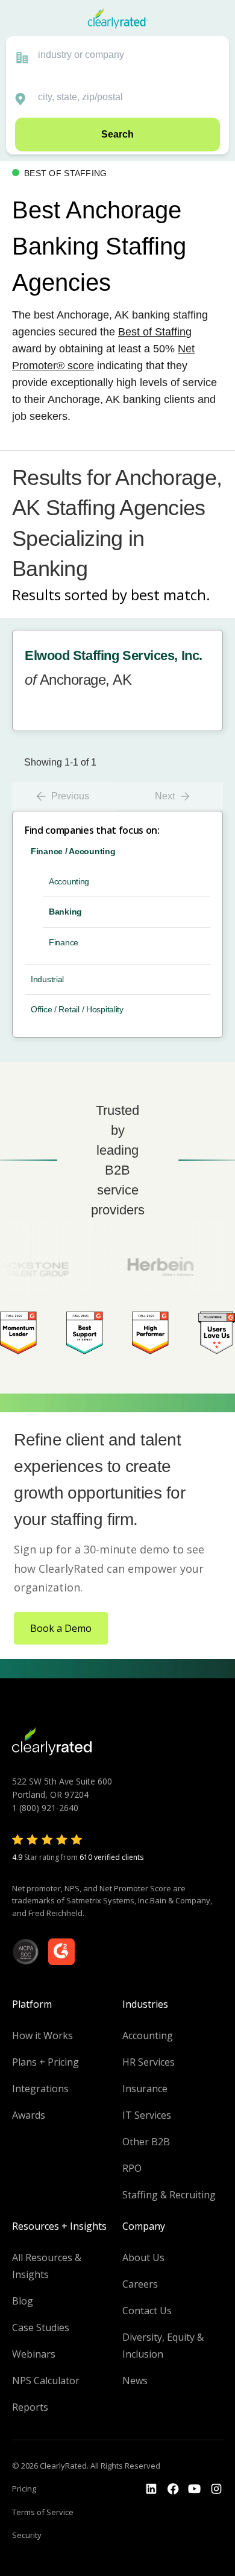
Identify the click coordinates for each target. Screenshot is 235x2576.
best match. (171, 595)
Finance (64, 942)
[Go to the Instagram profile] (216, 2489)
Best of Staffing (155, 332)
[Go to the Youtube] (173, 2489)
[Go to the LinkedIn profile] (151, 2489)
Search (117, 134)
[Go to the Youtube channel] (195, 2489)
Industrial (47, 979)
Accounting (69, 881)
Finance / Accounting (73, 851)
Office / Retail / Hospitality (77, 1009)
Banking (65, 912)
